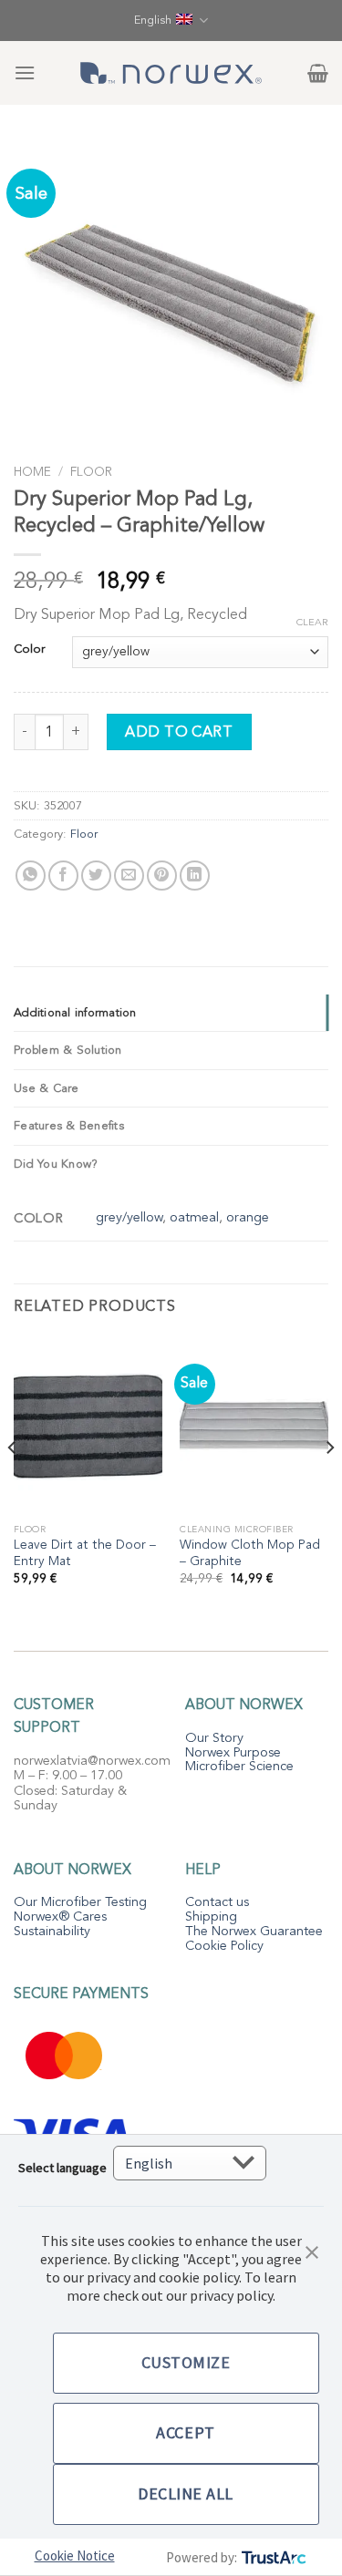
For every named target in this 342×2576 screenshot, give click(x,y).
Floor (91, 472)
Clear (312, 623)
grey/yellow (129, 1217)
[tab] (171, 1013)
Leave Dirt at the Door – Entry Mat (85, 1553)
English (153, 20)
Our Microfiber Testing (80, 1902)
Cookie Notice (75, 2555)
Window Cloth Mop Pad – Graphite (250, 1553)
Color (29, 650)
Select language (62, 2168)
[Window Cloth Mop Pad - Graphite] (254, 1425)
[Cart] (318, 73)
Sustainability (52, 1931)
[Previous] (13, 1484)
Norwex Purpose (233, 1752)
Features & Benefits (69, 1126)
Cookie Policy (224, 1946)
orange (248, 1217)
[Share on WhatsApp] (31, 876)
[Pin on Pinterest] (162, 876)
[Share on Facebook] (63, 876)
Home (32, 472)
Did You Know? (56, 1164)
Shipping (211, 1917)
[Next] (329, 1484)
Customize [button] (186, 2362)
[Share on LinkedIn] (195, 876)
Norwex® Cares (60, 1917)
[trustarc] (272, 2557)
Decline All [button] (186, 2494)
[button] (312, 2251)
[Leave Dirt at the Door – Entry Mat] (88, 1425)
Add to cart (179, 732)
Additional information (75, 1013)
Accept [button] (185, 2432)
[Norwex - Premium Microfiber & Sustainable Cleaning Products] (171, 73)
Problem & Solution (68, 1050)
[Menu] (25, 72)
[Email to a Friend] (129, 876)
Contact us (217, 1902)
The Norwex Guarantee (254, 1931)
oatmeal (194, 1217)
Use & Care (47, 1088)
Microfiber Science (239, 1766)
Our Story (214, 1738)
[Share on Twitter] (96, 876)
